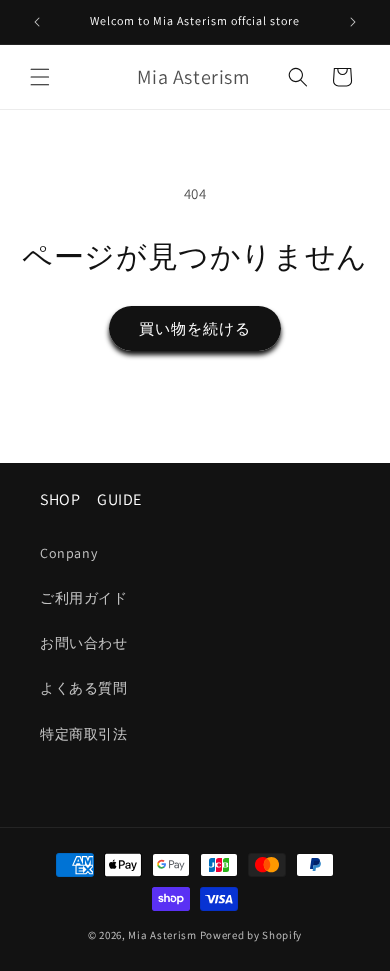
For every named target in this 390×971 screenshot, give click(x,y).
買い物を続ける (195, 328)
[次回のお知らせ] (353, 22)
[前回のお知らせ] (37, 22)
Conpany (68, 553)
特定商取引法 (84, 734)
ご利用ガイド (84, 598)
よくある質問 (84, 688)
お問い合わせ (84, 643)
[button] (40, 77)
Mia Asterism (162, 935)
